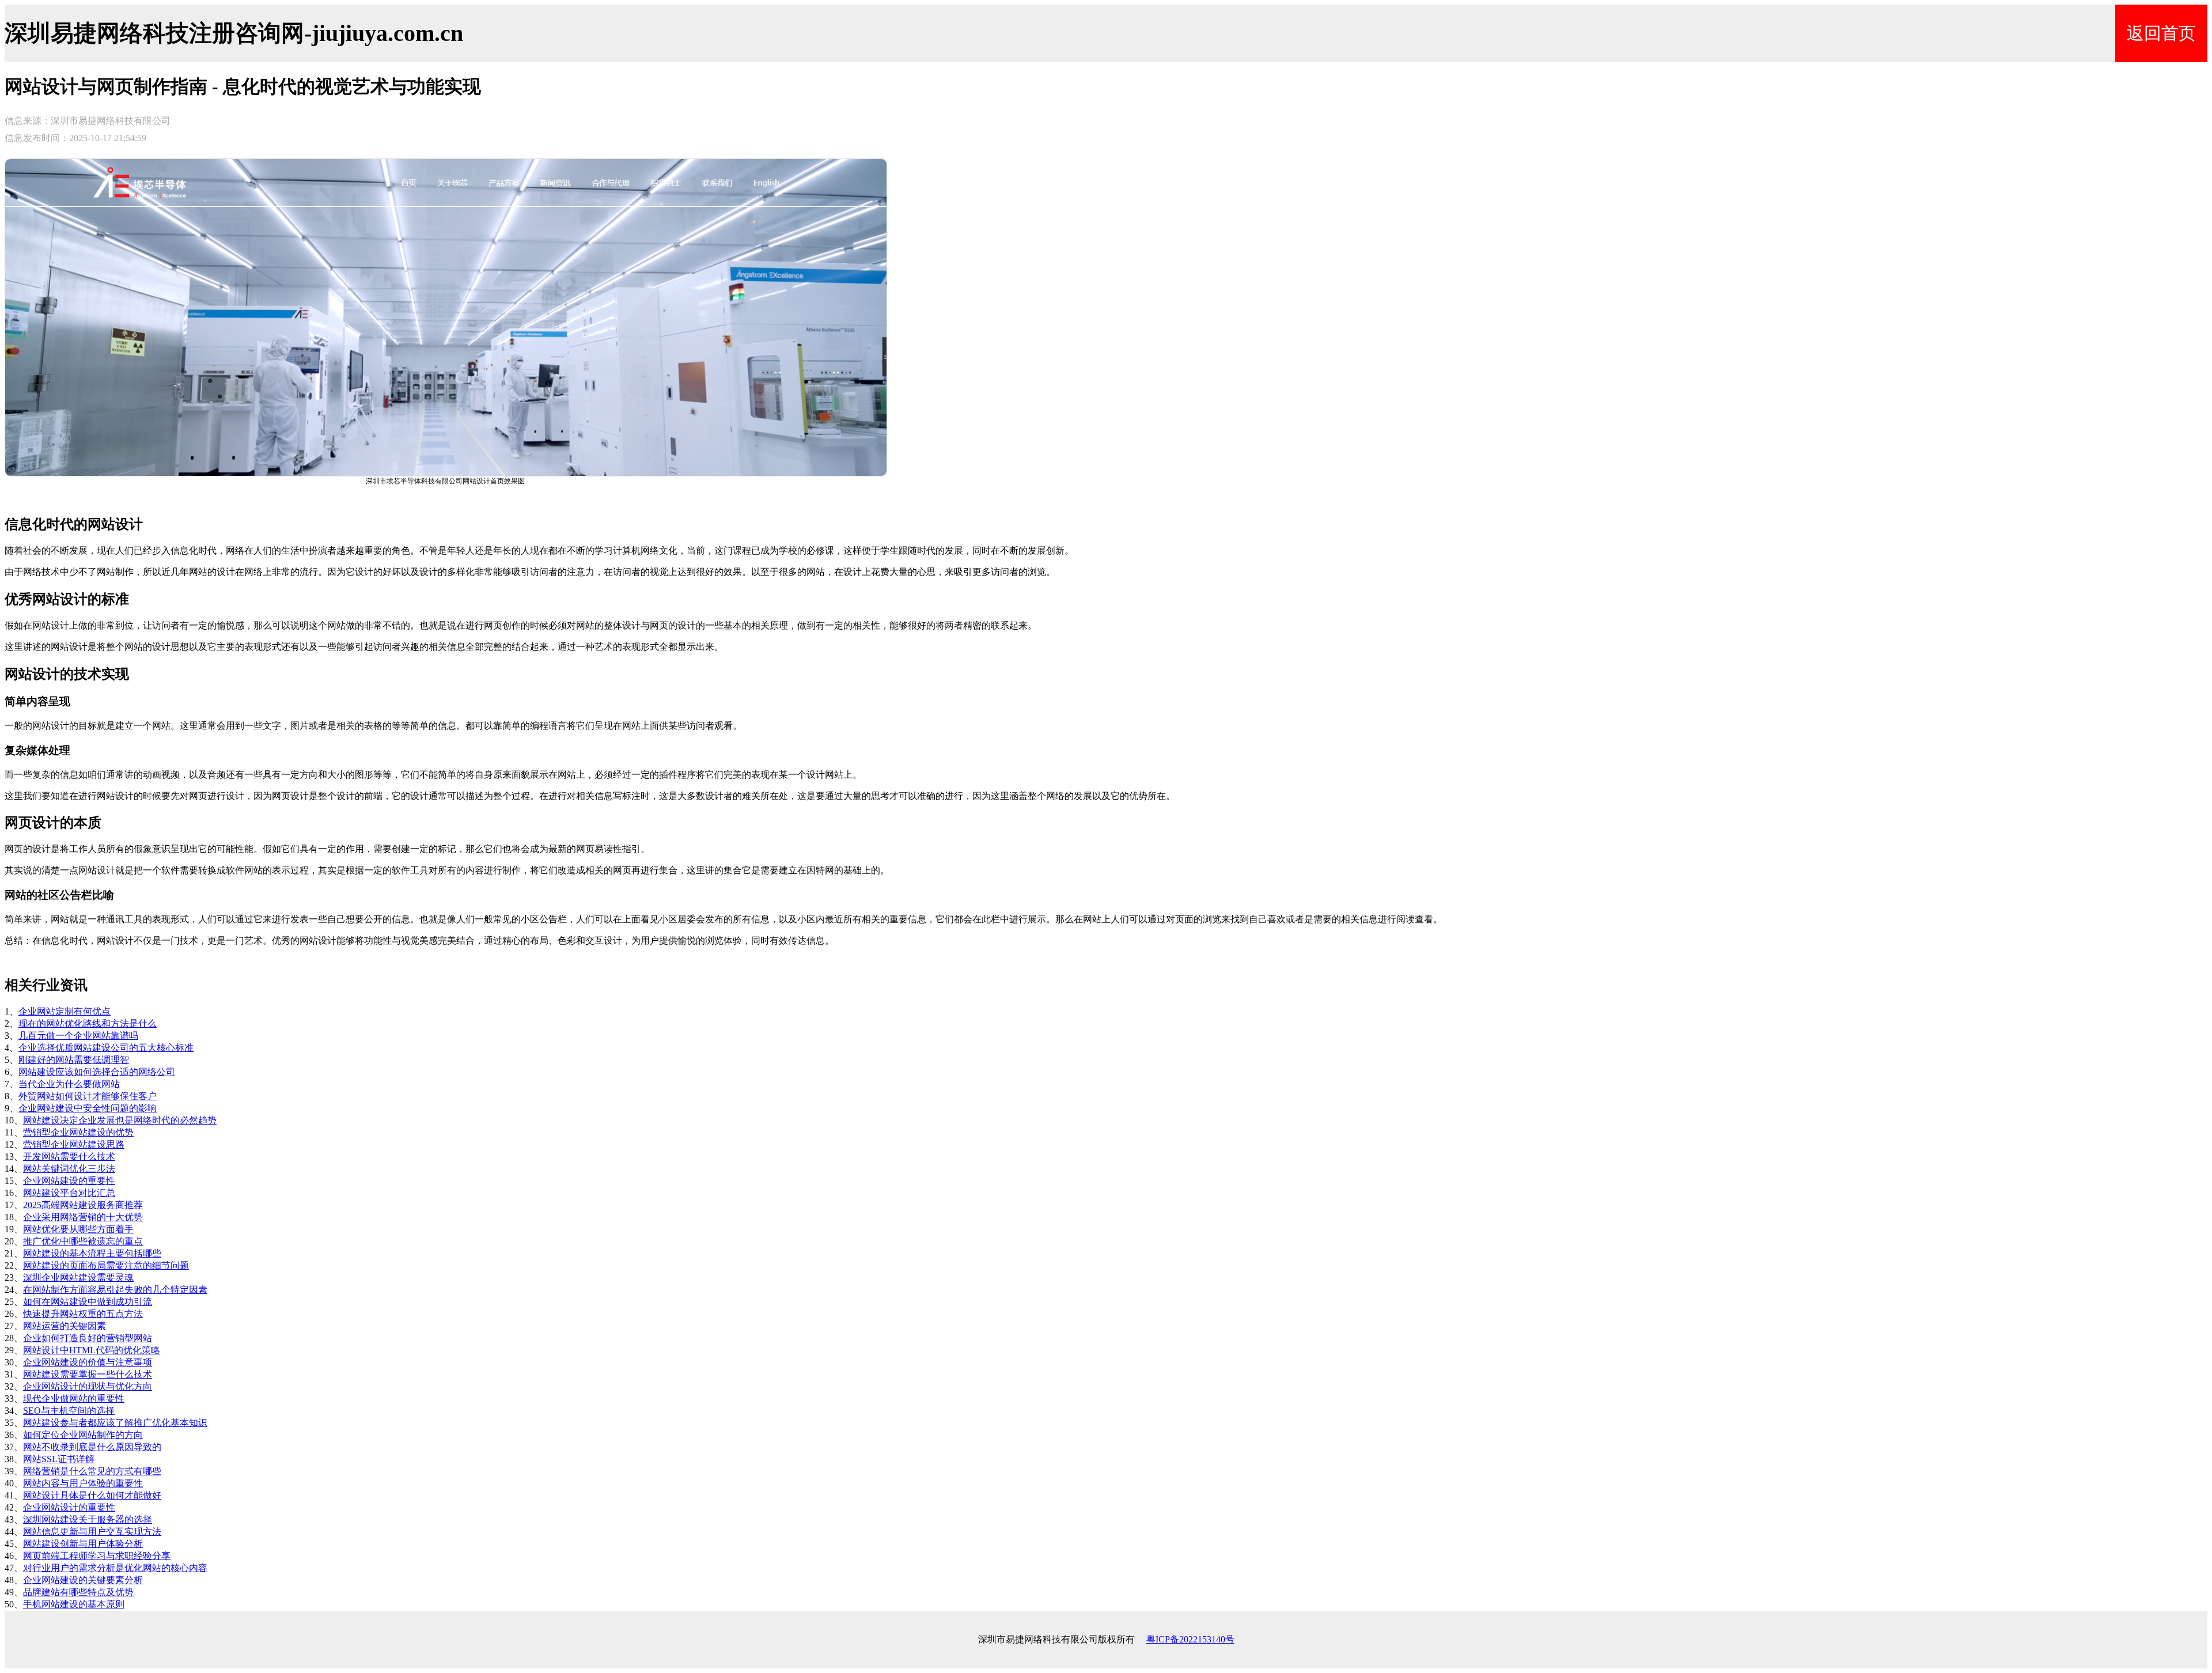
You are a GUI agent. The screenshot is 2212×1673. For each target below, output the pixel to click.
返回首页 (2161, 33)
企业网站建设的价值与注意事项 (88, 1362)
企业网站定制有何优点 (65, 1011)
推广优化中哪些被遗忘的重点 (83, 1241)
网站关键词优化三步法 (69, 1169)
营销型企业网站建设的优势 (78, 1132)
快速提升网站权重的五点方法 (83, 1314)
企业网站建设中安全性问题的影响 (88, 1108)
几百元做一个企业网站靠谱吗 (78, 1036)
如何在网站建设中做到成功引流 (88, 1302)
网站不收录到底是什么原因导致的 (92, 1447)
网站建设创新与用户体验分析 (83, 1544)
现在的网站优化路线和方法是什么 (88, 1023)
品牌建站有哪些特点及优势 (78, 1592)
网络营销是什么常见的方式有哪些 (92, 1471)
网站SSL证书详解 (59, 1459)
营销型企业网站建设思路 (74, 1144)
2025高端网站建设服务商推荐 (83, 1205)
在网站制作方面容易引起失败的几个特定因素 (115, 1290)
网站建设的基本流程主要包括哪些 (92, 1253)
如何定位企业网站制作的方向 (83, 1435)
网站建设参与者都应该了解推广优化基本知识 (115, 1423)
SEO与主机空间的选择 (69, 1411)
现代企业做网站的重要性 (74, 1398)
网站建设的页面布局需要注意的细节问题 (106, 1265)
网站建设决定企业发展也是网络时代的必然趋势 (120, 1120)
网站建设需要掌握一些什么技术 (88, 1374)
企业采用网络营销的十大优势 (83, 1217)
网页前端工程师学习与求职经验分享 (97, 1556)
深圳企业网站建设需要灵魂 (78, 1278)
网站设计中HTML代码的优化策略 (92, 1350)
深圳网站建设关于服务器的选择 (88, 1519)
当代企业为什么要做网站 (69, 1084)
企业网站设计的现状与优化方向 (88, 1386)
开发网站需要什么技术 (69, 1157)
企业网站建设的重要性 (69, 1181)
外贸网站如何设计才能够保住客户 (88, 1096)
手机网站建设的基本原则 (74, 1604)
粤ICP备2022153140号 (1190, 1639)
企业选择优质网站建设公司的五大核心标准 (106, 1048)
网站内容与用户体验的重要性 (83, 1483)
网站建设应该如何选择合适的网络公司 (97, 1072)
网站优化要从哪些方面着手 (78, 1229)
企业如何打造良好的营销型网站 (88, 1338)
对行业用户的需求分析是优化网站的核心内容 (115, 1568)
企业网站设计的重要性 (69, 1507)
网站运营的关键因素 (65, 1326)
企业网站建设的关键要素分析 (83, 1580)
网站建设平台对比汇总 (69, 1193)
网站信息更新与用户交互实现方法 (92, 1532)
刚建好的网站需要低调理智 (74, 1060)
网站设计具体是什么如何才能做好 (92, 1495)
